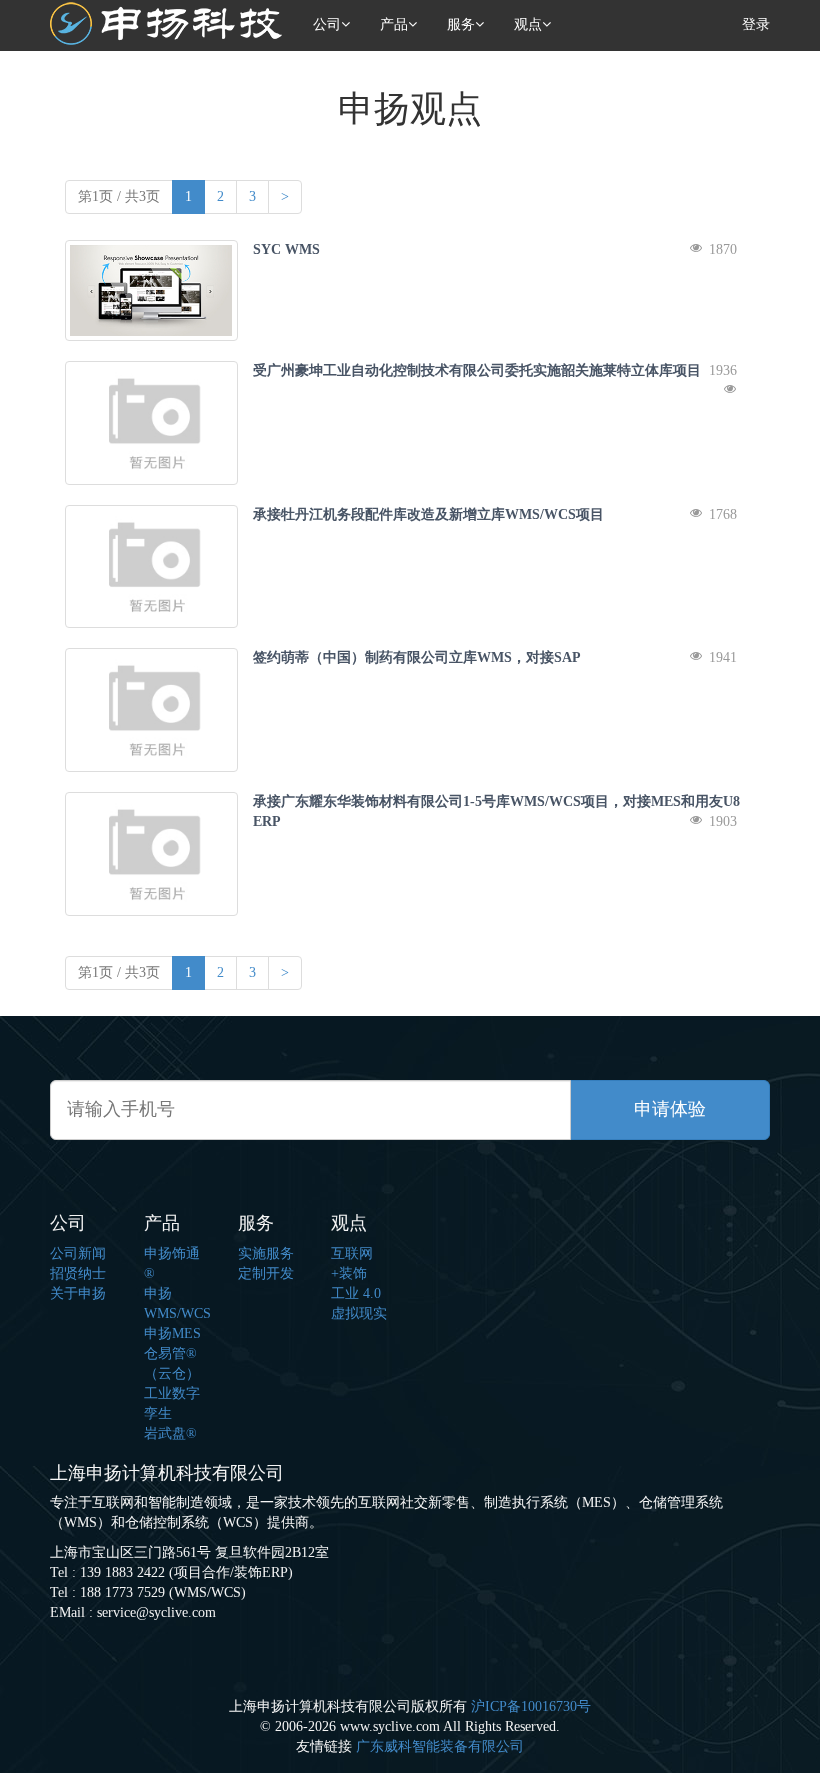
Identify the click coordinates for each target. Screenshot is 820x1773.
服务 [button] (461, 24)
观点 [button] (528, 24)
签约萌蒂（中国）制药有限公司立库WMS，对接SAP (417, 657)
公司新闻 (78, 1253)
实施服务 (266, 1253)
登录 (756, 24)
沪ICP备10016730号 (531, 1706)
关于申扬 (78, 1293)
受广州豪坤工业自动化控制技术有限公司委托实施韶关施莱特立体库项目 (477, 370)
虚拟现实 (359, 1313)
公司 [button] (327, 24)
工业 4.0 (356, 1293)
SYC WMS (286, 249)
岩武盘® (170, 1433)
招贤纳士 (78, 1273)
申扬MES (172, 1333)
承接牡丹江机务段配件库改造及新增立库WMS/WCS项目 (428, 514)
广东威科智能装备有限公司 (440, 1746)
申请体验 (670, 1109)
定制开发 (266, 1273)
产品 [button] (394, 24)
